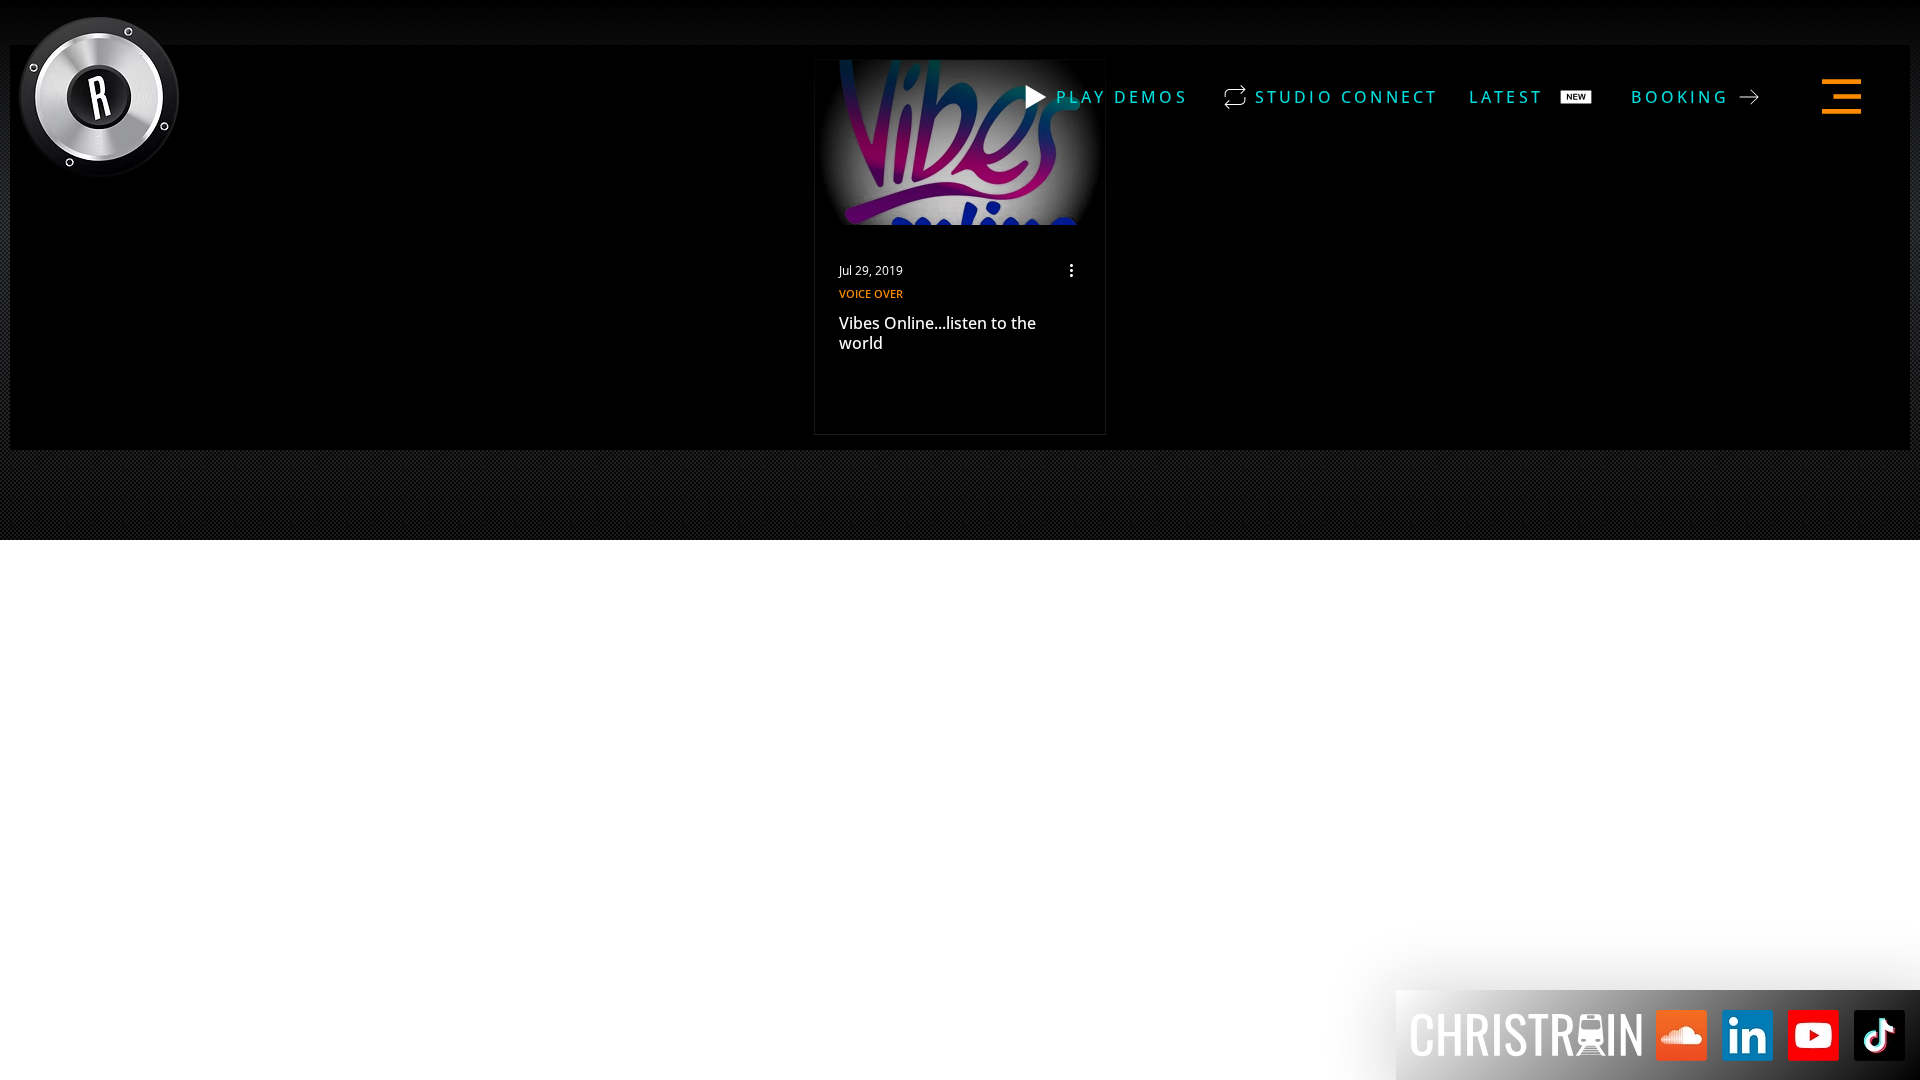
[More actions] (1078, 270)
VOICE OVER (871, 293)
